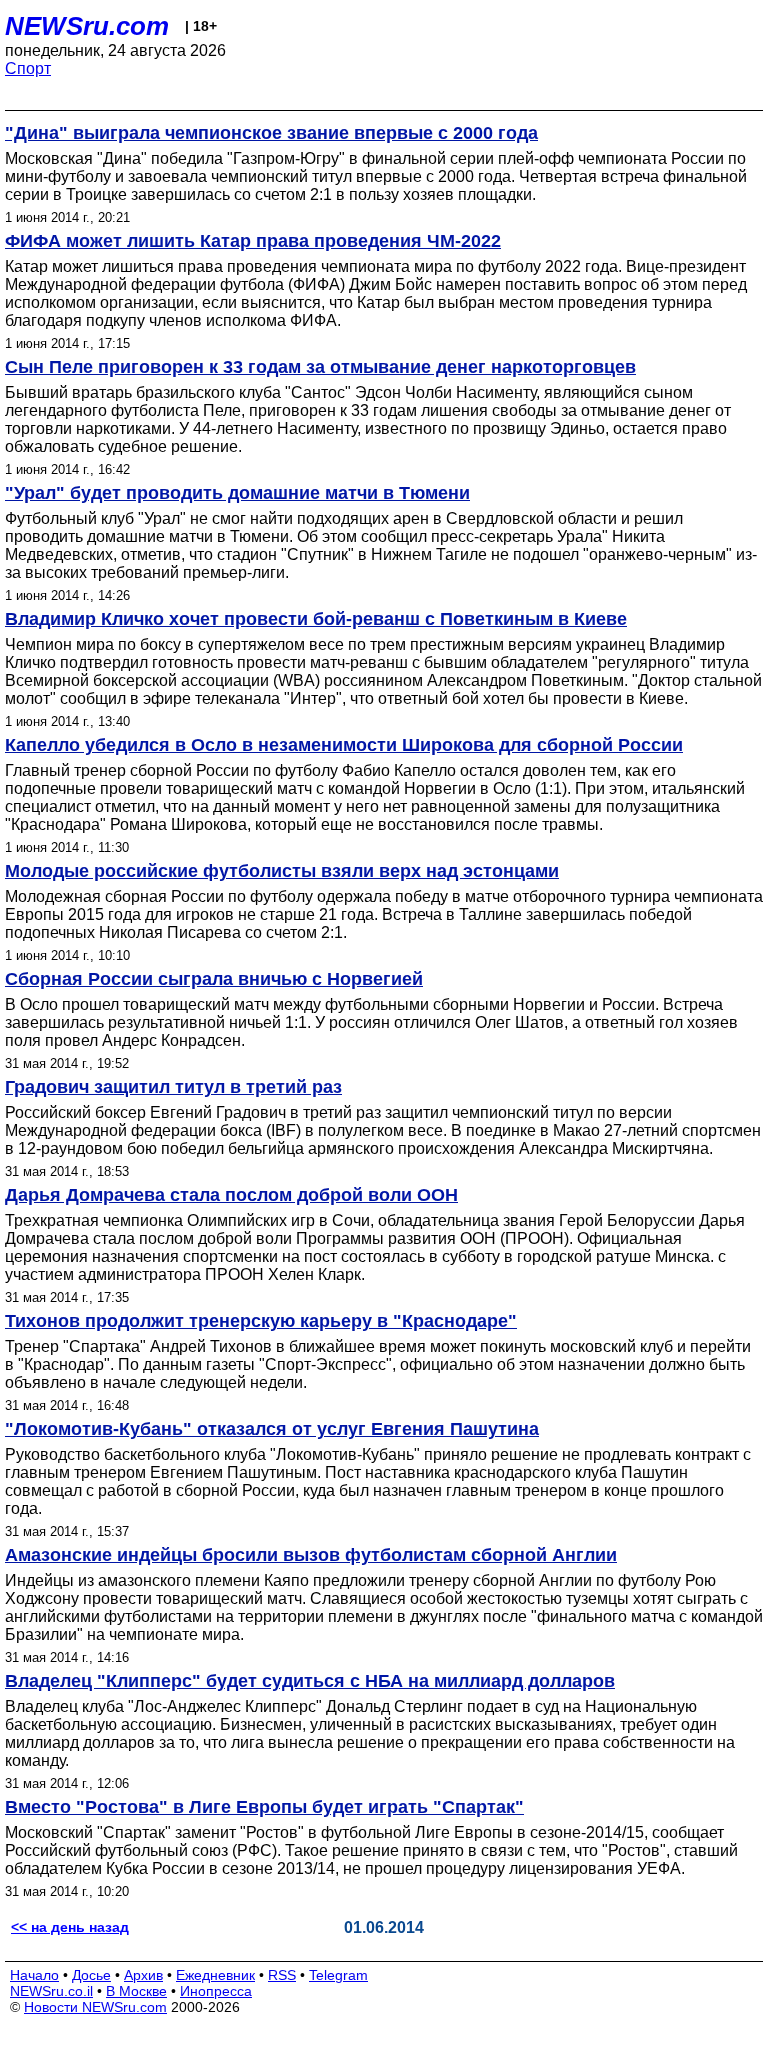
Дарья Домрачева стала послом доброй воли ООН (231, 1195)
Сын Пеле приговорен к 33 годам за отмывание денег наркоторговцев (320, 367)
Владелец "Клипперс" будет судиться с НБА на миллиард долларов (310, 1681)
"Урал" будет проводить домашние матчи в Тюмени (237, 493)
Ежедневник (215, 1975)
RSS (282, 1975)
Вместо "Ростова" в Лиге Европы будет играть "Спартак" (264, 1807)
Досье (91, 1975)
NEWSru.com (87, 26)
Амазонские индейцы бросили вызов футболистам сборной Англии (311, 1555)
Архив (143, 1975)
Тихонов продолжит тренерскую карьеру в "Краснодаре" (261, 1321)
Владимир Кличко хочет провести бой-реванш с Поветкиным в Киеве (316, 619)
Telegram (338, 1975)
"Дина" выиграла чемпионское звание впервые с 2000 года (271, 133)
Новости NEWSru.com (95, 2007)
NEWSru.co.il (51, 1991)
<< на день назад (70, 1927)
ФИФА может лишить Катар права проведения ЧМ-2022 (253, 241)
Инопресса (216, 1991)
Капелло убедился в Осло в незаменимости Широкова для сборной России (344, 745)
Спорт (28, 68)
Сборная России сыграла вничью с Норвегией (214, 979)
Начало (34, 1975)
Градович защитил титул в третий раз (173, 1087)
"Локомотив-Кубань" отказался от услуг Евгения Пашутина (272, 1429)
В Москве (136, 1991)
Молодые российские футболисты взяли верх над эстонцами (282, 871)
